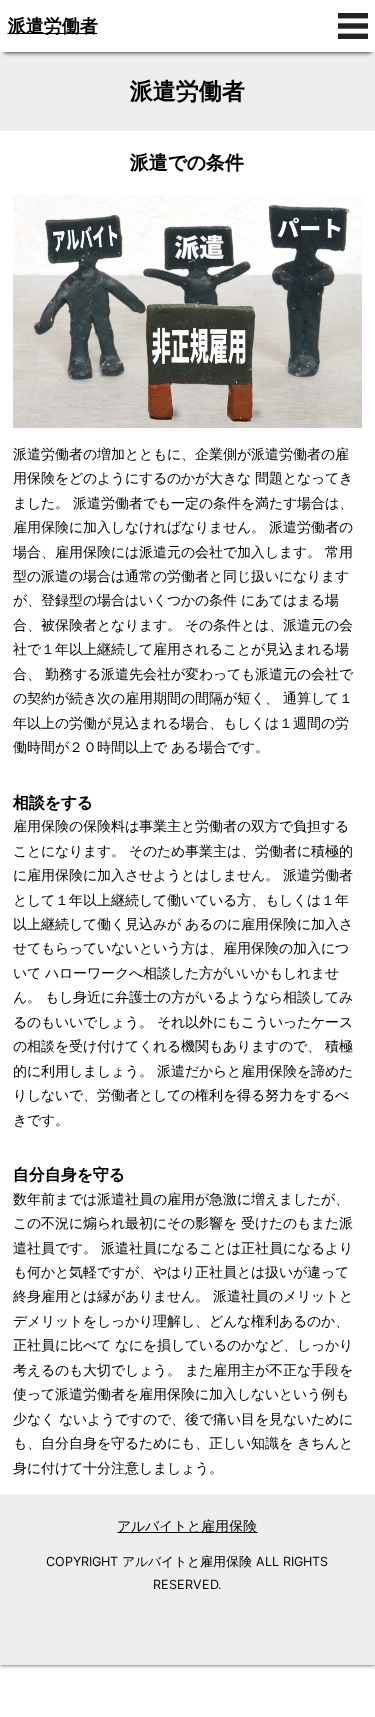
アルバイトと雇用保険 (187, 1526)
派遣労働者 (53, 25)
